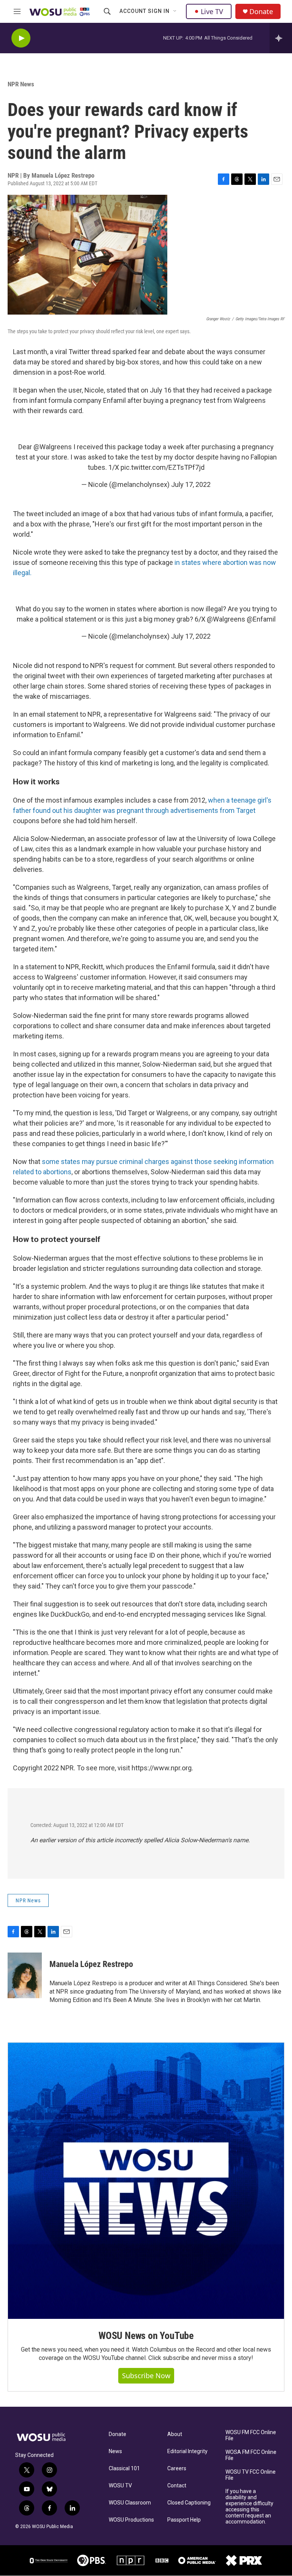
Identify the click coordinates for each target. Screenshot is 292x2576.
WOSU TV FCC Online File (251, 2475)
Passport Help (184, 2520)
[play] (21, 38)
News (115, 2451)
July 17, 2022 (191, 484)
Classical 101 (124, 2469)
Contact (177, 2486)
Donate (261, 12)
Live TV (212, 11)
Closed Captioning (189, 2503)
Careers (177, 2469)
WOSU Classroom (130, 2503)
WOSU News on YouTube (146, 2336)
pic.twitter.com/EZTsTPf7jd (163, 467)
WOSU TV (120, 2486)
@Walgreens (53, 447)
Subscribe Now (146, 2376)
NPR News (21, 84)
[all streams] (281, 38)
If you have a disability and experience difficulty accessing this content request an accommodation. (249, 2507)
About (175, 2434)
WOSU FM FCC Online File (251, 2435)
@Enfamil (261, 619)
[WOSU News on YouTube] (146, 2181)
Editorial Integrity (187, 2451)
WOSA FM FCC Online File (251, 2455)
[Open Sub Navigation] (175, 11)
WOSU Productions (131, 2520)
